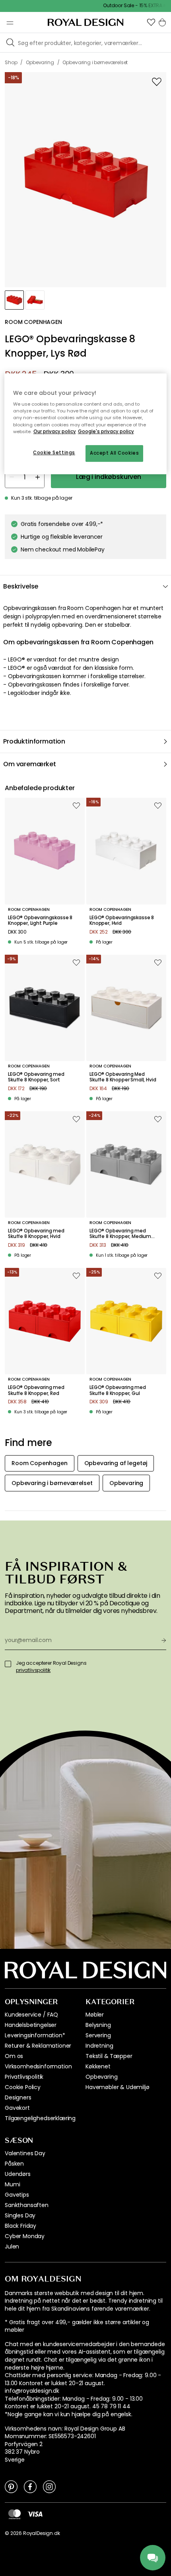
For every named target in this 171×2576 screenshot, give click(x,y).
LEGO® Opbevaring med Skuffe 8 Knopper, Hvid (36, 1234)
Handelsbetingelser (31, 2025)
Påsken (14, 2164)
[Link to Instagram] (49, 2486)
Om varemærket (30, 764)
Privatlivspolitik (24, 2077)
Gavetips (17, 2195)
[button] (151, 22)
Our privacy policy (55, 432)
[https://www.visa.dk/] (35, 2513)
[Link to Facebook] (30, 2486)
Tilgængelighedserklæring (40, 2118)
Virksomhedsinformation (38, 2066)
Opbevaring (101, 2077)
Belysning (98, 2025)
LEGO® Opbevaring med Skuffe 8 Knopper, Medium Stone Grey (120, 1234)
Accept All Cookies (114, 453)
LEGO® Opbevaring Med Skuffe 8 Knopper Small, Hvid (123, 1077)
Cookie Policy (23, 2087)
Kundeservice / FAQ (31, 2015)
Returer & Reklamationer (38, 2046)
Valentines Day (25, 2153)
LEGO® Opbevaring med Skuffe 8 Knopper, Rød (36, 1390)
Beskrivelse (21, 586)
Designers (18, 2097)
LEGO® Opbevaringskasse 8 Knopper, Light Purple (40, 921)
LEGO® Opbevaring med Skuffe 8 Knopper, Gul (118, 1390)
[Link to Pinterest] (11, 2486)
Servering (98, 2035)
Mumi (12, 2184)
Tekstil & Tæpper (109, 2056)
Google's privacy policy (106, 432)
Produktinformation (34, 741)
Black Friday (20, 2226)
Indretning (99, 2046)
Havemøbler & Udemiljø (118, 2087)
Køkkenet (98, 2066)
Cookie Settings (54, 453)
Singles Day (20, 2215)
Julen (12, 2246)
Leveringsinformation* (35, 2035)
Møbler (95, 2015)
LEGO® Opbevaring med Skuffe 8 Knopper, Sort (36, 1077)
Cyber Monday (25, 2236)
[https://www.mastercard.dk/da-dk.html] (15, 2514)
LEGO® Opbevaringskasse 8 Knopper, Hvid (122, 921)
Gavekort (17, 2108)
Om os (14, 2056)
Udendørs (18, 2174)
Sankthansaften (27, 2205)
